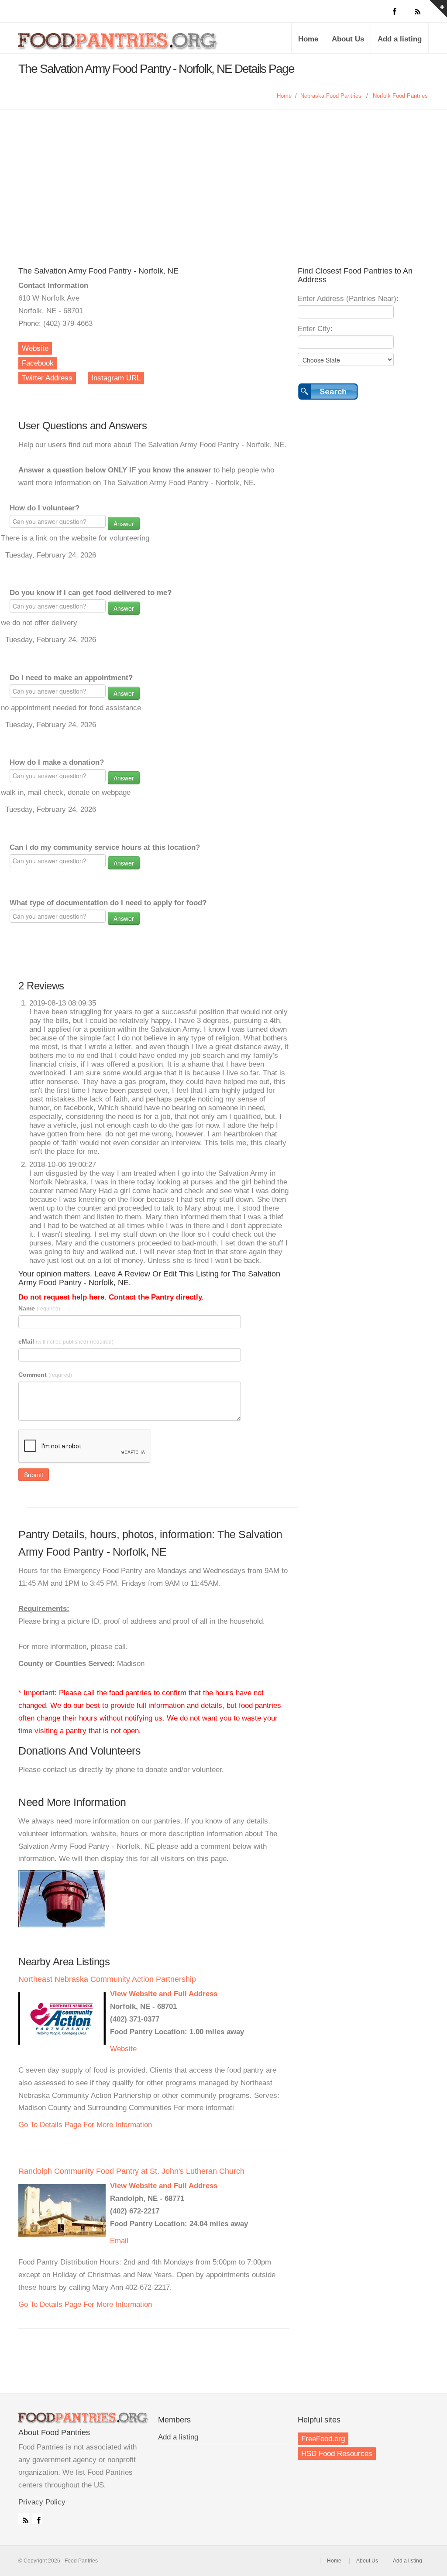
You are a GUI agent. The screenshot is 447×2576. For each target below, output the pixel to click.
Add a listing (400, 39)
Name (39, 1308)
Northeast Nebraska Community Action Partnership (107, 1979)
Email (119, 2241)
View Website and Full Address (164, 1994)
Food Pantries (119, 44)
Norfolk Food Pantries (400, 96)
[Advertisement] (223, 175)
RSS (24, 2518)
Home (308, 39)
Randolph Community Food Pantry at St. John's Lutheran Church (131, 2171)
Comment (45, 1375)
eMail (66, 1341)
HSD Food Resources (337, 2454)
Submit (34, 1474)
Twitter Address (47, 378)
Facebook (38, 363)
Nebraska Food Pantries (331, 96)
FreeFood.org (323, 2439)
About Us (348, 39)
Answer (124, 523)
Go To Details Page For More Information (85, 2125)
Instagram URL (116, 378)
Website (35, 348)
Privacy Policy (42, 2502)
